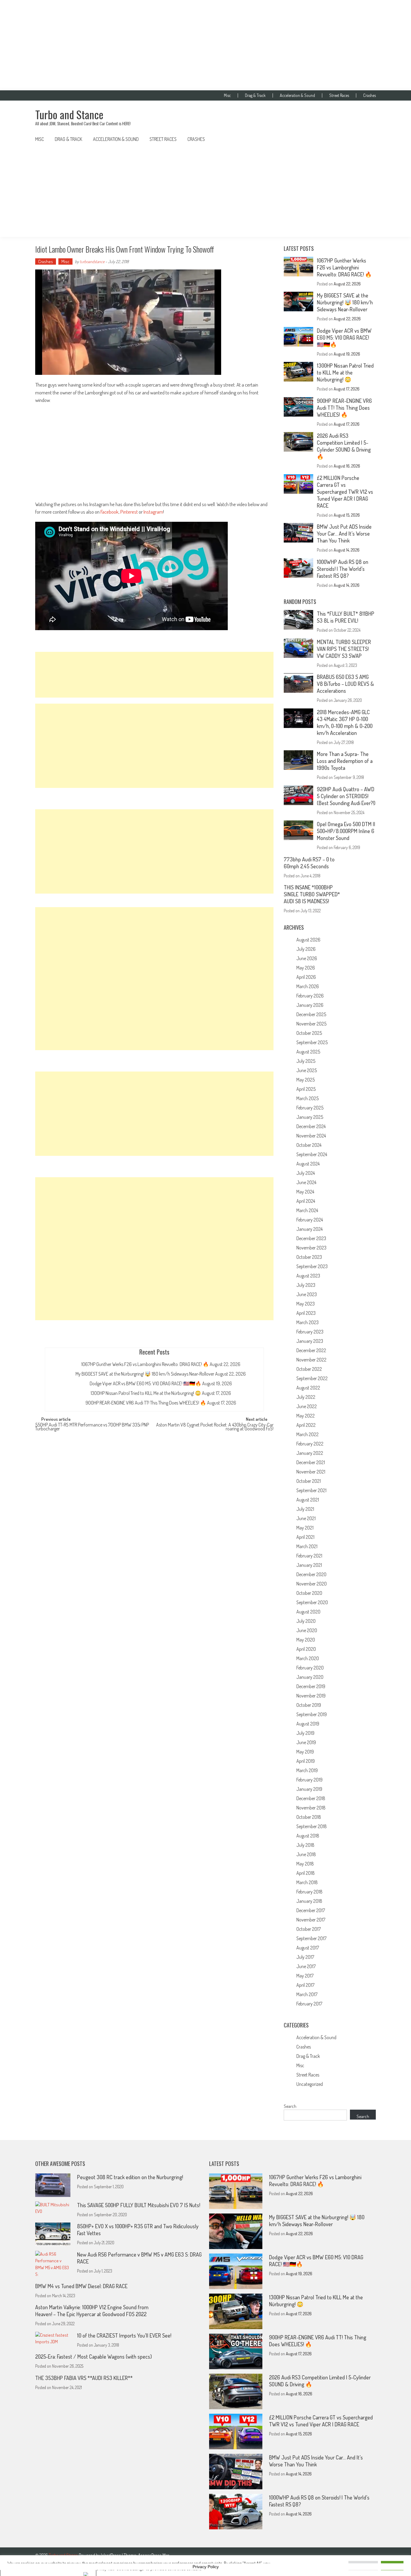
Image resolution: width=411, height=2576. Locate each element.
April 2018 (306, 1873)
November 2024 (311, 1136)
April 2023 (306, 1313)
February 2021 (309, 1556)
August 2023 (308, 1276)
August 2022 (308, 1388)
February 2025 (310, 1108)
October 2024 (309, 1145)
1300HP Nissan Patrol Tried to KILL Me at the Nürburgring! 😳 (146, 1393)
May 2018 (305, 1864)
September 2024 (312, 1154)
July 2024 (306, 1173)
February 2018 (309, 1892)
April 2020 (306, 1649)
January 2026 (310, 1005)
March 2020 (308, 1658)
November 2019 (311, 1696)
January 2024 (309, 1229)
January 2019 (309, 1789)
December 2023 (311, 1238)
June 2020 (307, 1630)
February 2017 (309, 2004)
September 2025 (312, 1042)
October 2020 (309, 1593)
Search (290, 2106)
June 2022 (307, 1406)
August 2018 (308, 1836)
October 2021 (309, 1481)
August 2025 (308, 1052)
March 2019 (307, 1770)
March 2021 (307, 1546)
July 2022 (306, 1397)
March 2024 (307, 1210)
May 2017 (305, 1976)
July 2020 (306, 1621)
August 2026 (308, 940)
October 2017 (309, 1929)
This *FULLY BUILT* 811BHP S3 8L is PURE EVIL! (346, 617)
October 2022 (309, 1369)
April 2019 (306, 1761)
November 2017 (311, 1920)
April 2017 (305, 1985)
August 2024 (308, 1164)
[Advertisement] (205, 45)
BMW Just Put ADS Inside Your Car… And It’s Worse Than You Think (344, 534)
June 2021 (306, 1518)
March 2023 (307, 1322)
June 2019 (306, 1742)
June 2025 (307, 1070)
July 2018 (305, 1845)
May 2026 (306, 968)
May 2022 (306, 1416)
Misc (227, 95)
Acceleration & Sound (297, 95)
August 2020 (308, 1612)
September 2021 (311, 1490)
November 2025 (311, 1024)
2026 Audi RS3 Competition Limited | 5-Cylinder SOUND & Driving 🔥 (344, 446)
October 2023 (309, 1257)
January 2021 (309, 1565)
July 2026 (306, 949)
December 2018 (311, 1798)
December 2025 (311, 1014)
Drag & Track (255, 95)
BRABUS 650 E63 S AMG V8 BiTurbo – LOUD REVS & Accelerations (345, 684)
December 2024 (311, 1126)
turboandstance (92, 261)
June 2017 (306, 1966)
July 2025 (306, 1061)
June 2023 (307, 1294)
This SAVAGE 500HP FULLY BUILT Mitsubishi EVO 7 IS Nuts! (139, 2205)
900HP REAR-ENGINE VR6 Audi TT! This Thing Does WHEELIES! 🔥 (146, 1403)
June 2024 (306, 1182)
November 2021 (311, 1472)
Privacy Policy (206, 2567)
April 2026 (306, 977)
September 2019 (312, 1714)
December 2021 (311, 1462)
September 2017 (311, 1938)
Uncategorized (310, 2084)
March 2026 (308, 986)
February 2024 (310, 1220)
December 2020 (311, 1574)
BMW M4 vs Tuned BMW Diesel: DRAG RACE (81, 2286)
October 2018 (309, 1817)
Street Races (339, 95)
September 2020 (312, 1602)
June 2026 (307, 958)
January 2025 (310, 1117)
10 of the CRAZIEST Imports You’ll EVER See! (124, 2335)
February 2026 (310, 996)
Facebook (110, 512)
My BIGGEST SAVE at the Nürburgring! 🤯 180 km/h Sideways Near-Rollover (145, 1374)
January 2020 (310, 1677)
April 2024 (306, 1201)
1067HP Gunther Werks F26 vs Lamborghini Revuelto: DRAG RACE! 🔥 (145, 1364)
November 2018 (311, 1808)
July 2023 (306, 1285)
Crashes (369, 95)
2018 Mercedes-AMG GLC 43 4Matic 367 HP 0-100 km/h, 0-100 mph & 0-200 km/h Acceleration (345, 722)
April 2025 (306, 1089)
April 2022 (306, 1425)
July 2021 (305, 1509)
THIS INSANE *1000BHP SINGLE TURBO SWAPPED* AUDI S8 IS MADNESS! (312, 894)
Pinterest (129, 512)
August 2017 (308, 1948)
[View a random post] (366, 139)
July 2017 (305, 1957)
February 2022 (310, 1444)
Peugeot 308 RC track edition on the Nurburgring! (130, 2177)
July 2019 (305, 1733)
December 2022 (311, 1350)
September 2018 (312, 1826)
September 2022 (312, 1378)
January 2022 (310, 1453)
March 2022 (307, 1434)
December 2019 (311, 1686)
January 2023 (310, 1341)
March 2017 (307, 1994)
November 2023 (311, 1248)
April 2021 (305, 1537)
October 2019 (309, 1705)
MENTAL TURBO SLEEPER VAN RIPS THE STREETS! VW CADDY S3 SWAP (344, 649)
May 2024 (305, 1192)
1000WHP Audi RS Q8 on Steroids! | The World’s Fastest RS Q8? (343, 569)
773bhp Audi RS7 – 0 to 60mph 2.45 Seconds (309, 863)
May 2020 (306, 1640)
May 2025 (306, 1080)
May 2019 (305, 1752)
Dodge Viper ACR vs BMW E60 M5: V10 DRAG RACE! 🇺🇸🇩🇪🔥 (145, 1383)
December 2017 (311, 1910)
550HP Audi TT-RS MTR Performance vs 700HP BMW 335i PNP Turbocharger (92, 1427)
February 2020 (310, 1668)
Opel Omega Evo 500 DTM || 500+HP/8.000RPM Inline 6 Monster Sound (346, 831)
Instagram (153, 512)
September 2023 (312, 1266)
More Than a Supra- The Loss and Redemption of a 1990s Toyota (345, 761)
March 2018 (307, 1882)
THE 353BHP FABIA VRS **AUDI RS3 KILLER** (84, 2378)
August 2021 (308, 1500)
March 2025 (307, 1098)
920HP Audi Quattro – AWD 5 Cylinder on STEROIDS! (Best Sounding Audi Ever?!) (346, 796)
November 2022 (311, 1360)
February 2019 (309, 1780)
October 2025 (309, 1033)
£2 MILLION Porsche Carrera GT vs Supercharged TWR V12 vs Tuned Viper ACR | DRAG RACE (345, 492)
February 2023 (310, 1332)
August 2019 (308, 1724)
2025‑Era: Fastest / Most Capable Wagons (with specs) (94, 2357)
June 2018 (306, 1854)
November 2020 (312, 1584)
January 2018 (309, 1901)
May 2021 (305, 1528)
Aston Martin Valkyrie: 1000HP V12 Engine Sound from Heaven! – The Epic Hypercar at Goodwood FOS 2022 (92, 2311)
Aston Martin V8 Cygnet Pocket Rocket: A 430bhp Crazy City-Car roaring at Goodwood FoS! (215, 1427)
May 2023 (306, 1304)
